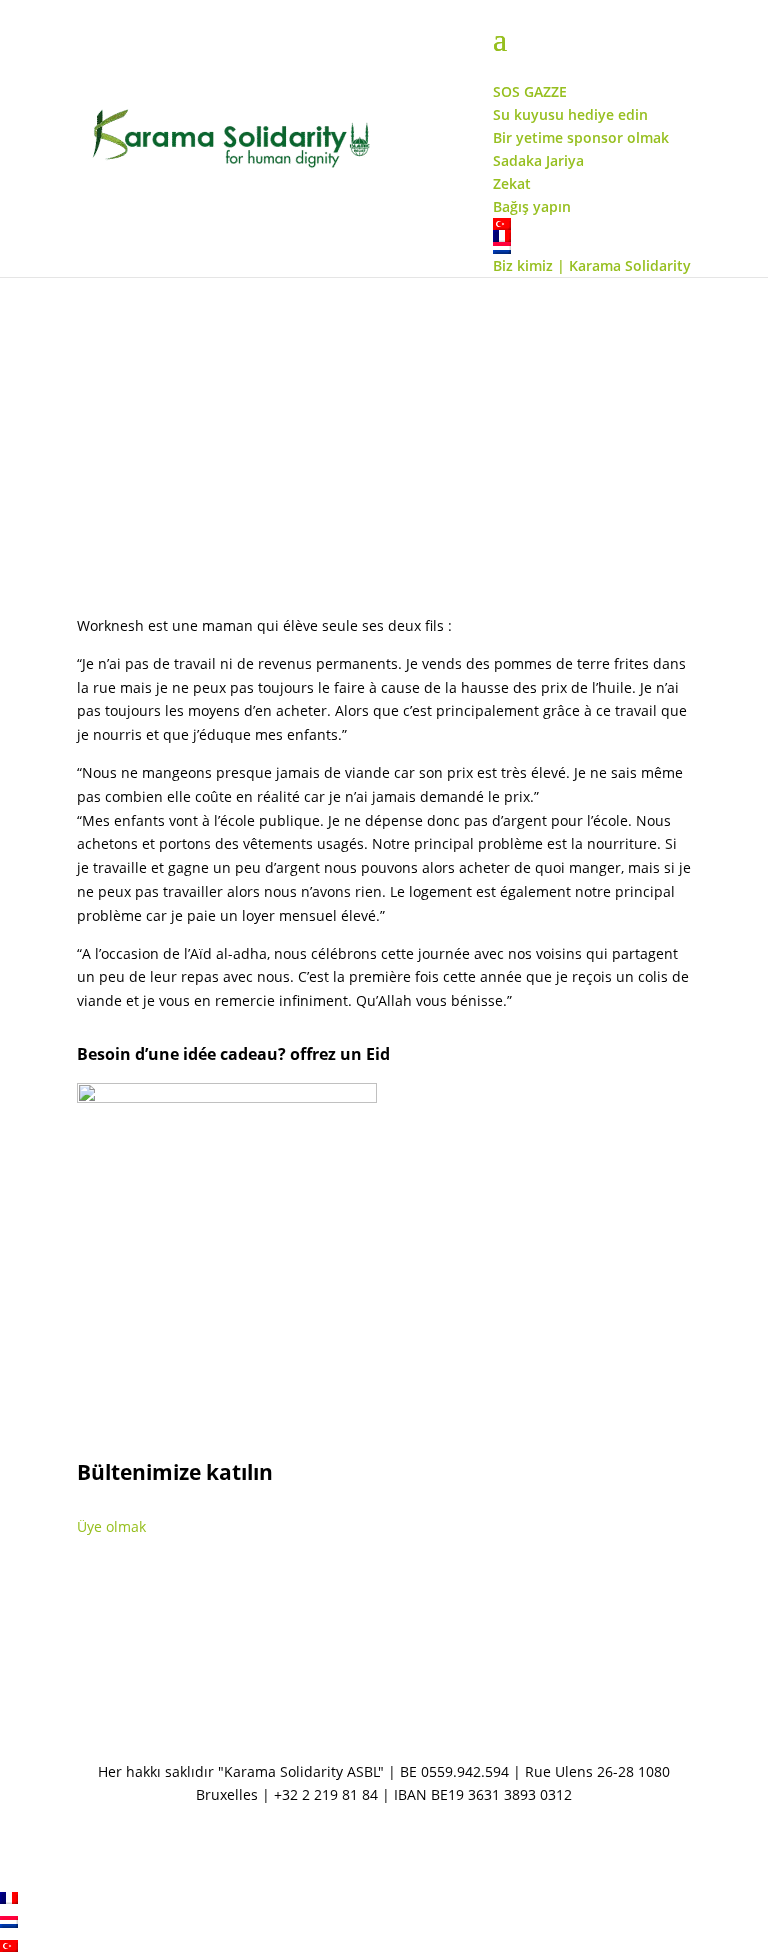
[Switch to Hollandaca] (9, 1922)
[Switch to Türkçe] (9, 1946)
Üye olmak (111, 1526)
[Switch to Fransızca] (9, 1898)
